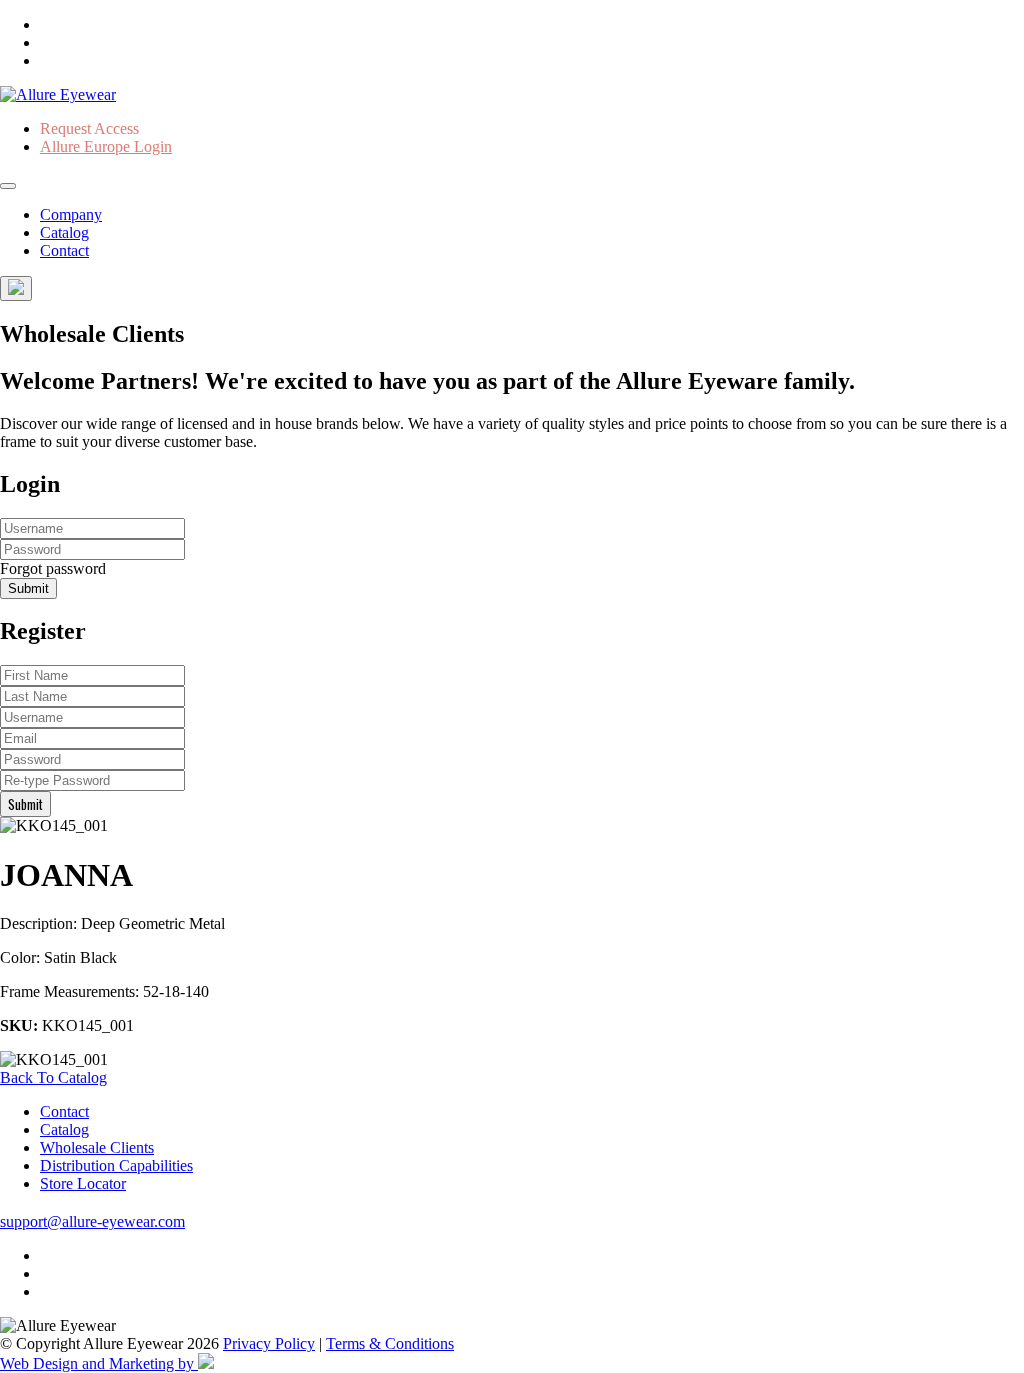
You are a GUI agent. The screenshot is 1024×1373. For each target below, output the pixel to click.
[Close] (16, 288)
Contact (64, 250)
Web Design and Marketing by (99, 1363)
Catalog (64, 232)
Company (71, 214)
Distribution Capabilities (116, 1165)
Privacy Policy (269, 1343)
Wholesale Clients (97, 1147)
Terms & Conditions (390, 1343)
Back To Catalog (53, 1077)
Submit (28, 588)
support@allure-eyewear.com (92, 1221)
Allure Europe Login (106, 146)
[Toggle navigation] (8, 186)
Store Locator (83, 1183)
